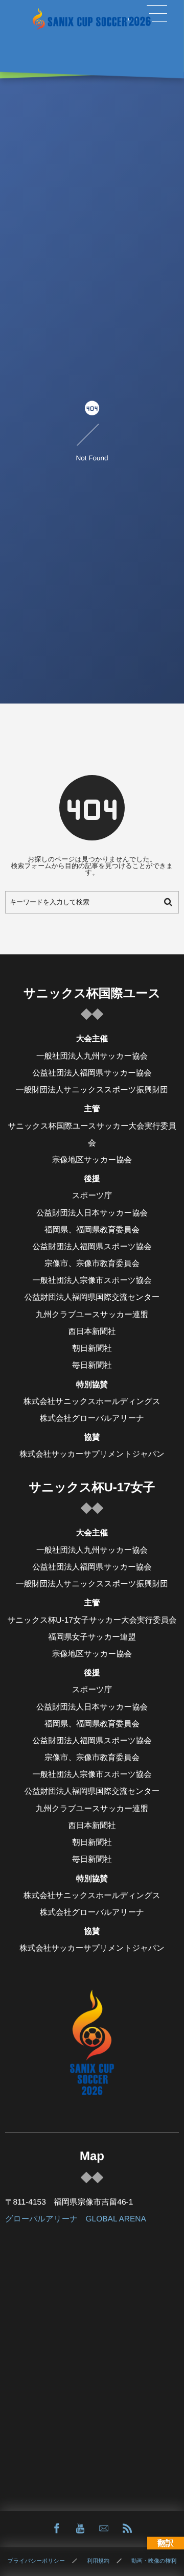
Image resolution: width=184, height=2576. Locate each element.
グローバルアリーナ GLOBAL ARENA (76, 2219)
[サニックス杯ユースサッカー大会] (92, 19)
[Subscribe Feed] (127, 2529)
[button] (157, 14)
